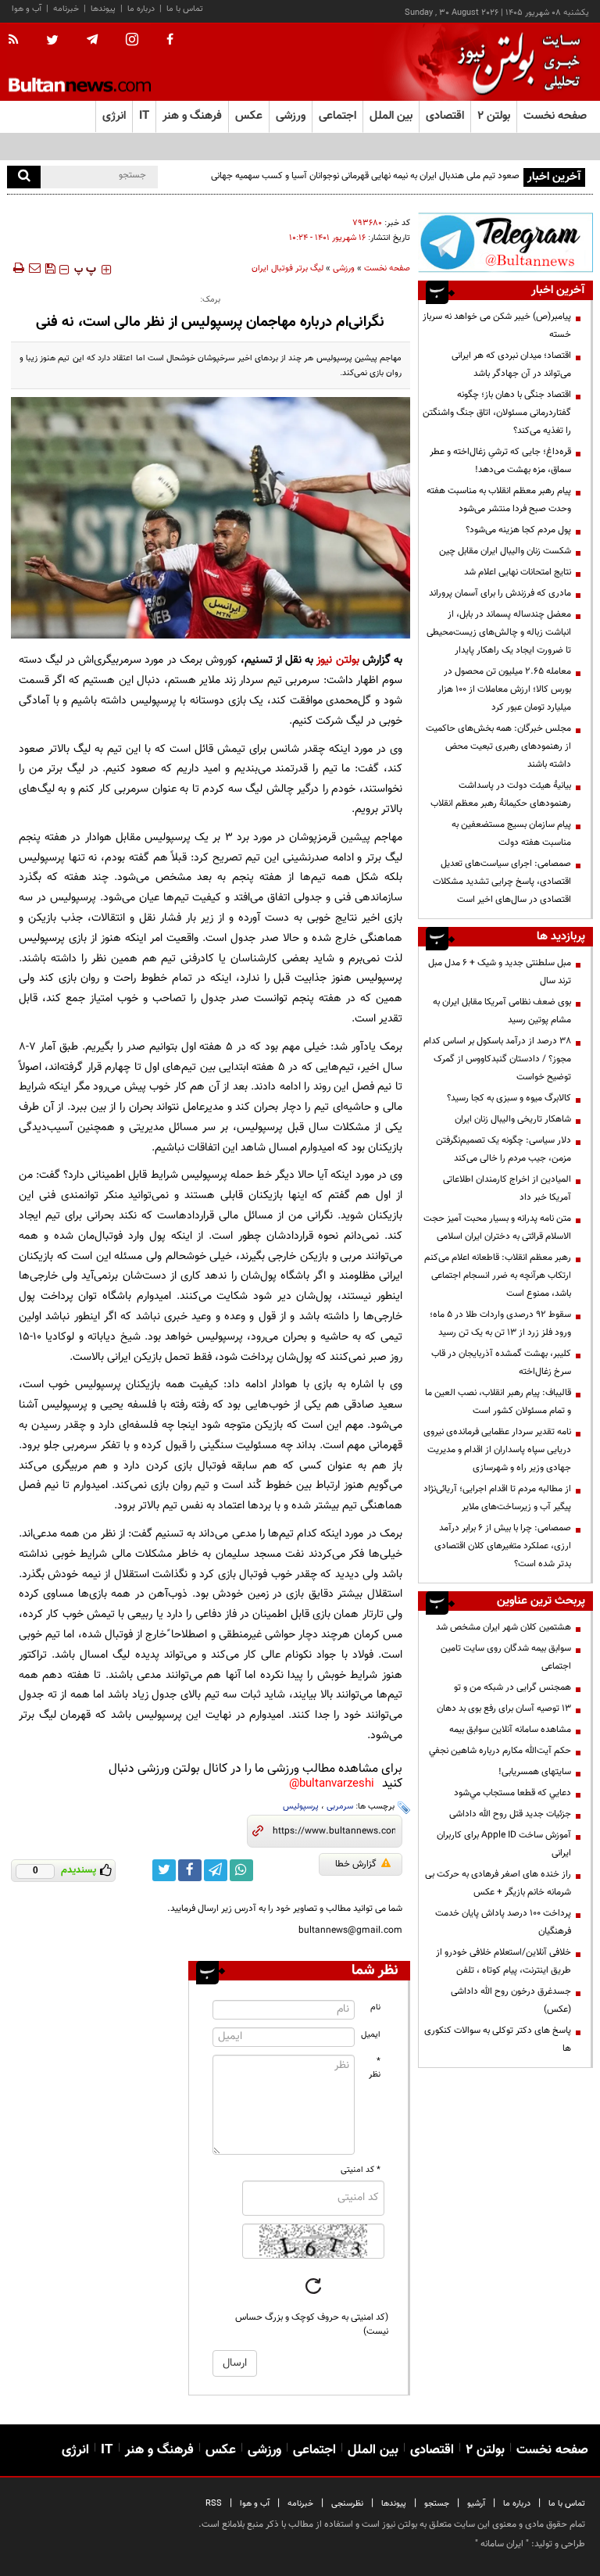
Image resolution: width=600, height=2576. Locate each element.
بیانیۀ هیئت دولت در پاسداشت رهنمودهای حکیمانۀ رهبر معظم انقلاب (501, 794)
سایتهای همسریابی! (535, 1772)
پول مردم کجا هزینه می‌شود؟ (518, 530)
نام (375, 2007)
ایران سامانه (502, 2544)
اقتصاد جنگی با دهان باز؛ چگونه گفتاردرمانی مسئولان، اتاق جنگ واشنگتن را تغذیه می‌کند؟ (497, 413)
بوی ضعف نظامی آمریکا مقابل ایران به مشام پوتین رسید (502, 1011)
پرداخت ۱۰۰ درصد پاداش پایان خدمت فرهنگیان (503, 1922)
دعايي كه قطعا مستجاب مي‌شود (512, 1793)
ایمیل (371, 2035)
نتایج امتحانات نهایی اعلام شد (518, 572)
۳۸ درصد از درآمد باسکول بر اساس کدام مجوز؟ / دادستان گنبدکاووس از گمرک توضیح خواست (497, 1059)
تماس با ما (185, 9)
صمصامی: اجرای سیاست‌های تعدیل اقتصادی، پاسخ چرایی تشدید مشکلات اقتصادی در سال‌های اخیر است (502, 882)
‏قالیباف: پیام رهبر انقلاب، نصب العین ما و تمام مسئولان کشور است (498, 1402)
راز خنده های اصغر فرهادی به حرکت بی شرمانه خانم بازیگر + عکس (498, 1883)
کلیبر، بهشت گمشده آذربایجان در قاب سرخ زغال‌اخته (501, 1363)
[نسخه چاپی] (18, 268)
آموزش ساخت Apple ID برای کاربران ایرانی (504, 1844)
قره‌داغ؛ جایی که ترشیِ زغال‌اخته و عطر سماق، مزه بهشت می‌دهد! (500, 461)
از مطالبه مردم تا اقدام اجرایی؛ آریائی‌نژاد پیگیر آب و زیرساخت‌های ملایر (497, 1498)
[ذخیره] (50, 268)
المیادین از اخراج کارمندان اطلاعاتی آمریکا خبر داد (507, 1188)
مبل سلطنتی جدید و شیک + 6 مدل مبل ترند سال (500, 972)
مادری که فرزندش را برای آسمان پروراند (500, 593)
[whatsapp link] (241, 1870)
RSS (214, 2504)
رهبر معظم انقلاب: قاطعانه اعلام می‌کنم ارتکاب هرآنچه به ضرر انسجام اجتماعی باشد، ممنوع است (498, 1275)
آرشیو (476, 2504)
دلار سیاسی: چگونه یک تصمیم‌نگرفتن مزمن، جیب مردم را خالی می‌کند (504, 1149)
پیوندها (103, 9)
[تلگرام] (505, 242)
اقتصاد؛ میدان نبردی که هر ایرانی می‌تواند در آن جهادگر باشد (511, 365)
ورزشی (344, 268)
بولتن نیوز (337, 660)
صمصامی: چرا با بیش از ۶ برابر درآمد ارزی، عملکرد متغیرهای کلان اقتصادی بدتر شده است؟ (503, 1546)
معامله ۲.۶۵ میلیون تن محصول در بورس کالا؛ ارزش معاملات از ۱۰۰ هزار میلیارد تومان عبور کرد (504, 689)
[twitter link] (164, 1870)
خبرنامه (66, 9)
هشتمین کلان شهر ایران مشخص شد (504, 1627)
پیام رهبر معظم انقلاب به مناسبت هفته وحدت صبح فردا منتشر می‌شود (499, 500)
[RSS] (18, 41)
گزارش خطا (356, 1864)
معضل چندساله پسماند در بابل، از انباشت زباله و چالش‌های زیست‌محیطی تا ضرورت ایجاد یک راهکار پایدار (499, 632)
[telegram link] (216, 1870)
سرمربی (340, 1807)
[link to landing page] (515, 62)
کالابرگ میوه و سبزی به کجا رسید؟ (509, 1098)
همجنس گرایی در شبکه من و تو (512, 1687)
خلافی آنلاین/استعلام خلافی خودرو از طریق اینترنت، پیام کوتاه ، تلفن (504, 1961)
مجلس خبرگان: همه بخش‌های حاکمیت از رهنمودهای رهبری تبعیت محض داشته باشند (498, 746)
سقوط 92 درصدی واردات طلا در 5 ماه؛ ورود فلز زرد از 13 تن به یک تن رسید (500, 1324)
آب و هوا (27, 9)
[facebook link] (190, 1870)
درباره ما (141, 9)
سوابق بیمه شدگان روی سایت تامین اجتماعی (506, 1657)
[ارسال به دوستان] (34, 268)
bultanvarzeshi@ (332, 1784)
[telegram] (92, 40)
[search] (24, 177)
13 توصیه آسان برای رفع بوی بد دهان (504, 1708)
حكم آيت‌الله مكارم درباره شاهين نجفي (500, 1751)
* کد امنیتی (361, 2170)
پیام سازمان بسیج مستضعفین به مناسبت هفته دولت (511, 834)
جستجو (437, 2504)
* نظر (375, 2068)
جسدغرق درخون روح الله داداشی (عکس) (511, 2000)
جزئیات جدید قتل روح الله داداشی (510, 1814)
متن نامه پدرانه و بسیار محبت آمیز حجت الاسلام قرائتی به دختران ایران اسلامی (497, 1227)
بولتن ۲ (494, 116)
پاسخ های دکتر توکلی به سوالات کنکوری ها (498, 2039)
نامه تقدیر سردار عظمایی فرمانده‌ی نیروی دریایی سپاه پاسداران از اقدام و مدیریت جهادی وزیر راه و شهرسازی (497, 1450)
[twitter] (52, 41)
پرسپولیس (301, 1807)
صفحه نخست (555, 116)
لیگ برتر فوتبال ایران (287, 268)
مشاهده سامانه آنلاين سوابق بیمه (510, 1730)
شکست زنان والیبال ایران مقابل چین (505, 551)
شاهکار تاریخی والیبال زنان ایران (513, 1119)
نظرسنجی (347, 2504)
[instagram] (132, 41)
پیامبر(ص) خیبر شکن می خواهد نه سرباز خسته (497, 326)
